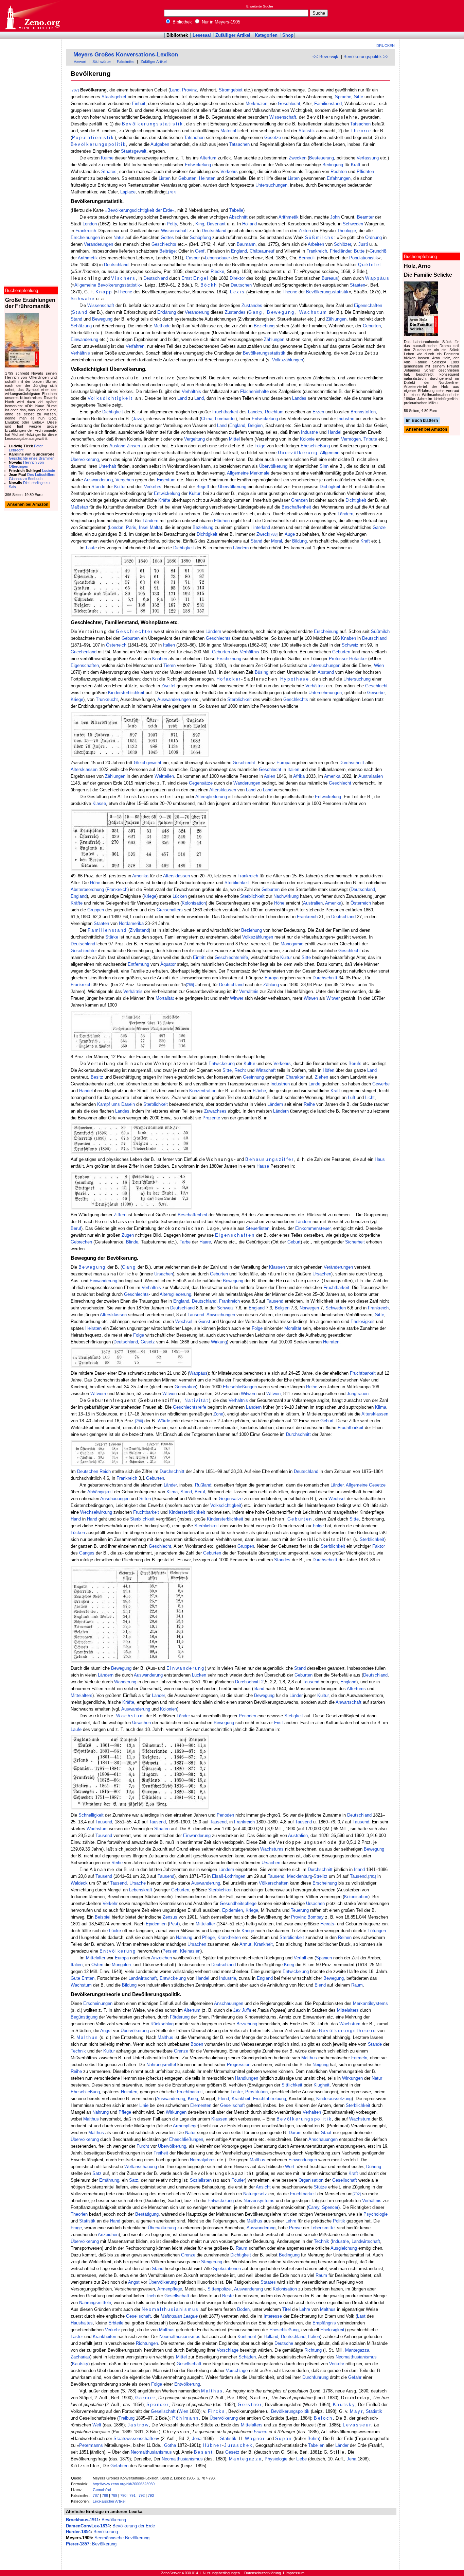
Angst (106, 2031)
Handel (335, 432)
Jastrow (138, 2425)
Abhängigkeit (100, 1492)
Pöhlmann (186, 2418)
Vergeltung (194, 439)
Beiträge (167, 251)
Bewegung (281, 312)
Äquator (168, 964)
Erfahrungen (339, 178)
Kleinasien (190, 1951)
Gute (75, 1978)
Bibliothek (182, 22)
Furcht (143, 2146)
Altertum (208, 158)
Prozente (211, 1118)
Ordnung (373, 237)
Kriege (77, 699)
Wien (379, 665)
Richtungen (147, 2343)
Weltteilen (164, 776)
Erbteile (116, 2323)
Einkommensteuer (313, 1228)
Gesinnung (253, 1077)
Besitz (97, 1077)
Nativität (197, 1400)
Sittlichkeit (292, 2085)
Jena (197, 2438)
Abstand (326, 672)
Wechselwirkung (96, 1512)
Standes (282, 1560)
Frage (76, 2228)
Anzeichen (162, 1958)
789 (114, 2495)
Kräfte (164, 500)
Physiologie (276, 2459)
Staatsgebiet (114, 97)
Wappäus (378, 278)
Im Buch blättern (422, 420)
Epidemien (233, 1910)
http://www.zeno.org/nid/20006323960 (124, 2484)
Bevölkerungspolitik (99, 144)
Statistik (307, 131)
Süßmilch (380, 631)
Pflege (208, 1937)
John (335, 217)
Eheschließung (315, 446)
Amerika (332, 776)
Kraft (356, 165)
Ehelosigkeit (363, 1321)
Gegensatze (231, 1499)
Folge (260, 446)
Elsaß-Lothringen (229, 1876)
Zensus (170, 1917)
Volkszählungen (288, 360)
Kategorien (266, 35)
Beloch (323, 2418)
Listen (165, 178)
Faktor (379, 1546)
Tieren (169, 665)
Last (361, 2316)
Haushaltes (82, 2323)
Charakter (295, 1077)
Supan (284, 2438)
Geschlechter (134, 631)
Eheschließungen (240, 1387)
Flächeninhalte (254, 391)
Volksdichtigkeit (110, 398)
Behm (313, 2438)
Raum (357, 1985)
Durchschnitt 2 (249, 1682)
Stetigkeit (294, 1716)
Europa (283, 763)
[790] (139, 1421)
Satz (97, 2173)
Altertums (356, 1689)
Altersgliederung (211, 797)
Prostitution (256, 2092)
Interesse (273, 2316)
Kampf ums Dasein (116, 1104)
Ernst (187, 278)
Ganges (87, 1553)
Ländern (345, 514)
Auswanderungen (174, 699)
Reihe (309, 1104)
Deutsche (284, 2343)
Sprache (343, 97)
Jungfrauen (358, 1394)
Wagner (255, 2438)
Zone (218, 1414)
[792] (357, 2194)
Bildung (299, 541)
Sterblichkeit (239, 699)
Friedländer (341, 251)
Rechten (339, 171)
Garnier (146, 2398)
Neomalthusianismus (170, 2309)
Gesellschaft (233, 2105)
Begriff (203, 487)
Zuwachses (215, 1111)
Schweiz (350, 645)
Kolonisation (194, 903)
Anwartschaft (349, 1702)
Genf (200, 251)
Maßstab (79, 507)
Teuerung (300, 1910)
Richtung (313, 2350)
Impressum (295, 2573)
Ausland (117, 446)
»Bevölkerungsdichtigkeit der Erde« (140, 210)
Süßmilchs (320, 237)
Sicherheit (355, 1242)
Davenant (216, 224)
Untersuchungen (271, 185)
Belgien (255, 425)
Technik (78, 2051)
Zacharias (80, 2357)
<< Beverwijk (325, 57)
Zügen (128, 1235)
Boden (197, 2044)
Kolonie (307, 439)
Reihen (345, 1937)
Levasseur (357, 2425)
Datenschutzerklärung (263, 2573)
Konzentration (203, 1091)
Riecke (217, 271)
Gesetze (273, 138)
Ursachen (164, 1274)
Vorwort (80, 62)
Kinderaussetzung (334, 2099)
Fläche (259, 1091)
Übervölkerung (298, 453)
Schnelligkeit (91, 1815)
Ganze (379, 527)
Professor (338, 659)
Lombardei (225, 419)
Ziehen (322, 1077)
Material (228, 131)
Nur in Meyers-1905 (220, 22)
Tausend (275, 1301)
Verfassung (368, 158)
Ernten (88, 1978)
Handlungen (247, 2078)
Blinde (132, 1242)
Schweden (353, 224)
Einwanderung (84, 339)
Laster (237, 2092)
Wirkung (219, 1342)
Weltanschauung (141, 2167)
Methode (162, 326)
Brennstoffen (363, 412)
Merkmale (260, 473)
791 (132, 2495)
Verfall (300, 1958)
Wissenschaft (283, 117)
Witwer (237, 998)
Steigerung (212, 2262)
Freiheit (161, 2153)
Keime (107, 158)
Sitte (359, 97)
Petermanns (91, 2445)
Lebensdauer (217, 258)
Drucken (386, 46)
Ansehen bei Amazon (426, 430)
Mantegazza (357, 2350)
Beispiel (103, 1917)
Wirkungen (352, 2078)
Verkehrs (229, 171)
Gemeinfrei (102, 2490)
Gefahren (119, 2466)
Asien (270, 776)
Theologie (346, 231)
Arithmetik (289, 217)
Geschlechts (164, 244)
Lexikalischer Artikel (109, 2501)
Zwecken (298, 158)
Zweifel (168, 686)
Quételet (370, 265)
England (239, 251)
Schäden (247, 2357)
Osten (97, 1965)
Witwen (311, 998)
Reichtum (274, 412)
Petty (172, 224)
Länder (170, 1485)
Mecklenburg (300, 1876)
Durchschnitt (352, 763)
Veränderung (197, 312)
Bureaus (330, 278)
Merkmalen (256, 104)
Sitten (145, 1499)
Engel (201, 278)
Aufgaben (160, 144)
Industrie (346, 419)
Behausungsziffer (270, 1159)
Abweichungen (221, 1315)
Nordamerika (131, 923)
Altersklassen (84, 769)
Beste (228, 2296)
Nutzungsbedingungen (221, 2573)
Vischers (123, 278)
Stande (98, 487)
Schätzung (81, 326)
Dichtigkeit (113, 412)
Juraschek (238, 2445)
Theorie (361, 131)
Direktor (237, 278)
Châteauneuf (262, 251)
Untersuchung (357, 679)
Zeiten (305, 231)
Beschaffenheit (296, 507)
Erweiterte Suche (260, 6)
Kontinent (247, 2337)
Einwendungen (303, 2160)
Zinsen (133, 446)
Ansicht (263, 2187)
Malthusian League (179, 2316)
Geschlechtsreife (231, 957)
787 (96, 2495)
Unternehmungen (325, 693)
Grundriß (378, 251)
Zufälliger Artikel (233, 35)
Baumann (246, 244)
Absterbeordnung (87, 889)
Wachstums (272, 1849)
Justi (363, 244)
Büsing (262, 672)
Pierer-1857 (78, 2544)
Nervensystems (259, 2201)
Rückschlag (162, 2024)
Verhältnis (80, 353)
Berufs (355, 1063)
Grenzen (299, 500)
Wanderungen (247, 783)
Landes (299, 398)
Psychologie (376, 2214)
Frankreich (86, 231)
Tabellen (316, 2445)
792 (142, 2495)
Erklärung (167, 312)
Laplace (128, 192)
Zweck (263, 534)
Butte (359, 251)
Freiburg (127, 2418)
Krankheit (263, 1944)
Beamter (365, 217)
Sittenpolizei (220, 2289)
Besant (204, 2452)
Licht (370, 1097)
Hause (263, 1166)
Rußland (203, 1485)
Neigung (320, 2065)
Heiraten (207, 178)
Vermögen (351, 439)
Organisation (311, 2180)
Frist (279, 1723)
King (200, 224)
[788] (273, 534)
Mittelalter (205, 1924)
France (261, 2432)
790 (123, 2495)
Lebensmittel (323, 2228)
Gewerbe (376, 693)
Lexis (237, 292)
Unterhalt (107, 466)
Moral (276, 541)
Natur (119, 237)
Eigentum (166, 480)
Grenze (181, 2051)
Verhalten (312, 2112)
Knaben (349, 638)
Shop (288, 35)
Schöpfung (200, 237)
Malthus (87, 2037)
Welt (97, 2425)
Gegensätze (201, 783)
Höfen (328, 1070)
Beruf (76, 1228)
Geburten (187, 178)
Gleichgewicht (148, 763)
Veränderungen (99, 244)
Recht (240, 1070)
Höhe (95, 883)
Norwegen (309, 1308)
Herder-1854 (78, 2532)
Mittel (234, 439)
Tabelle (236, 210)
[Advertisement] (433, 16)
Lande (314, 1084)
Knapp (104, 292)
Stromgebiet (231, 90)
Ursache (138, 1883)
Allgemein (330, 453)
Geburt (294, 1242)
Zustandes (252, 305)
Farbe (185, 1242)
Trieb (151, 2296)
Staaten (358, 285)
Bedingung (333, 165)
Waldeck (79, 1883)
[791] (372, 1876)
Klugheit (322, 2085)
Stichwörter (102, 62)
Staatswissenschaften (135, 2438)
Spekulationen (227, 2269)
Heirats (327, 1924)
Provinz (190, 90)
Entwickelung (198, 165)
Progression (239, 2065)
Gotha (170, 2445)
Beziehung (264, 326)
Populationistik (93, 138)
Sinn (324, 466)
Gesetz (148, 1342)
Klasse (99, 803)
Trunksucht (107, 699)
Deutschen (241, 285)
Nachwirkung (286, 896)
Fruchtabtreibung (270, 2099)
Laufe (91, 548)
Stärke (112, 937)
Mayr (357, 2411)
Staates (109, 171)
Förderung (180, 2017)
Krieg (289, 1965)
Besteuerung (322, 158)
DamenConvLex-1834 (88, 2526)
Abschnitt (238, 217)
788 (105, 2495)
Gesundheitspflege (238, 1903)
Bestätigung (147, 2214)
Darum (295, 2133)
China (207, 419)
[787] (75, 90)
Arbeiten (316, 244)
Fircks (217, 2411)
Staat (326, 2133)
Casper (193, 258)
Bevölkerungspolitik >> (366, 57)
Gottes (167, 237)
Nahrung (184, 1937)
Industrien (280, 1084)
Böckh (209, 285)
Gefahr (355, 2377)
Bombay (316, 1917)
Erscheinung (326, 631)
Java (138, 419)
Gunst (204, 1321)
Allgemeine (85, 285)
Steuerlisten (258, 1228)
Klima (381, 1407)
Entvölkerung (118, 1951)
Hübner (212, 2445)
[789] (190, 985)
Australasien (371, 776)
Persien (170, 1951)
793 (151, 2495)
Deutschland (214, 231)
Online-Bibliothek (32, 16)
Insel (144, 527)
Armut (245, 1944)
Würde (164, 1421)
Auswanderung (98, 480)
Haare (205, 1242)
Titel (287, 2309)
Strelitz (320, 1876)
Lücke (115, 1931)
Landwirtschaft (143, 1978)
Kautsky (80, 2364)
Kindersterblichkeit (126, 693)
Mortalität (165, 998)
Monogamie (292, 944)
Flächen (222, 521)
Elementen (201, 2105)
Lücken (180, 896)
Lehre (291, 2221)
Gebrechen (81, 1242)
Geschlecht (289, 104)
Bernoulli (307, 258)
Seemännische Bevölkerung (122, 2538)
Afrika (299, 776)
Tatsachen (360, 124)
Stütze (320, 2187)
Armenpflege (185, 2126)
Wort (290, 2167)
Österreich (116, 645)
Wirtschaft (266, 1070)
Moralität (293, 1328)
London (90, 224)
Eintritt (199, 957)
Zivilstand (139, 930)
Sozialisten (201, 2180)
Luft (352, 1097)
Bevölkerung (114, 2520)
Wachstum (313, 312)
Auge (290, 534)
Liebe (301, 2459)
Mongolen (121, 1965)
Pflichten (365, 171)
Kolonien (168, 1709)
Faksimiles (126, 62)
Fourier (238, 2180)
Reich (105, 1471)
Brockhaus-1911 (82, 2520)
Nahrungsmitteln (95, 2303)
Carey (314, 2207)
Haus (380, 1159)
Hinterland (260, 527)
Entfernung (138, 964)
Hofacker (358, 659)
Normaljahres (203, 2160)
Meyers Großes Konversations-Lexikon (126, 55)
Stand (80, 312)
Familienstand (328, 104)
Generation (185, 1387)
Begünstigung (84, 2017)
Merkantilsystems (370, 2003)
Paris (131, 527)
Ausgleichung (344, 2248)
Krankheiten (229, 1937)
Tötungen (377, 1931)
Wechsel (184, 1321)
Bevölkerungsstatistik (153, 124)
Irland (259, 1689)
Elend (320, 1985)
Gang (255, 312)
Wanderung (125, 1682)
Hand (76, 1519)
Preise (295, 2228)
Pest (174, 1924)
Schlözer (342, 244)
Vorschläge (228, 2350)
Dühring (374, 2167)
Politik (339, 2221)
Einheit (139, 104)
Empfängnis (324, 2323)
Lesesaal (202, 35)
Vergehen (125, 480)
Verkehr (110, 1903)
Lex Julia (242, 2010)
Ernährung (109, 2180)
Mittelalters (82, 1695)
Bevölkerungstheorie (348, 2031)
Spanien (324, 1958)
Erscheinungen (85, 237)
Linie (144, 2105)
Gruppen (96, 910)
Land (175, 90)
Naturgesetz (255, 2194)
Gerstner (250, 2405)
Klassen (277, 1267)
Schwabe (83, 299)
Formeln (359, 2058)
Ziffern (120, 1215)
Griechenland (84, 652)
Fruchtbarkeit (225, 412)
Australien (313, 903)
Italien (169, 645)
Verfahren (135, 346)
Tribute (370, 439)
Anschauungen (115, 1499)
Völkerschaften (274, 1883)
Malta (155, 527)
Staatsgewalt (134, 151)
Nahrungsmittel (161, 2065)
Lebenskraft (141, 1890)
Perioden (247, 1716)
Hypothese (295, 679)
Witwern (98, 1394)
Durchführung (315, 2377)
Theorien (79, 2214)
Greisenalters (170, 910)
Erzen (318, 412)
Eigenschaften (368, 305)
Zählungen (336, 319)
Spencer (330, 2207)
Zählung (271, 985)
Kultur (120, 487)
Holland (249, 224)
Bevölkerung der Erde (134, 2526)
